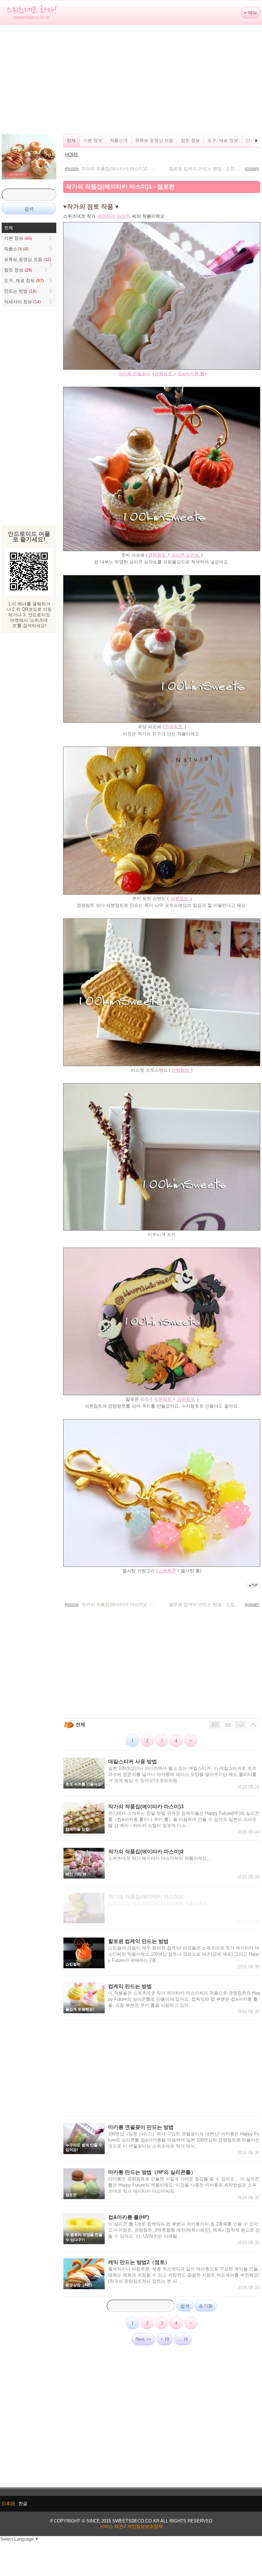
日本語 (8, 2504)
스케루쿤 (167, 1571)
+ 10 (165, 2339)
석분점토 (180, 899)
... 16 (183, 2339)
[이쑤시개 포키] (162, 1229)
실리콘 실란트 (186, 555)
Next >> (143, 2339)
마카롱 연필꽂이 (134, 374)
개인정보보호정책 (145, 2526)
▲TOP (253, 1585)
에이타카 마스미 (114, 216)
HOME (72, 155)
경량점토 (164, 374)
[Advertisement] (131, 79)
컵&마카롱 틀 (191, 374)
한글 (23, 2504)
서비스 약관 (111, 2526)
